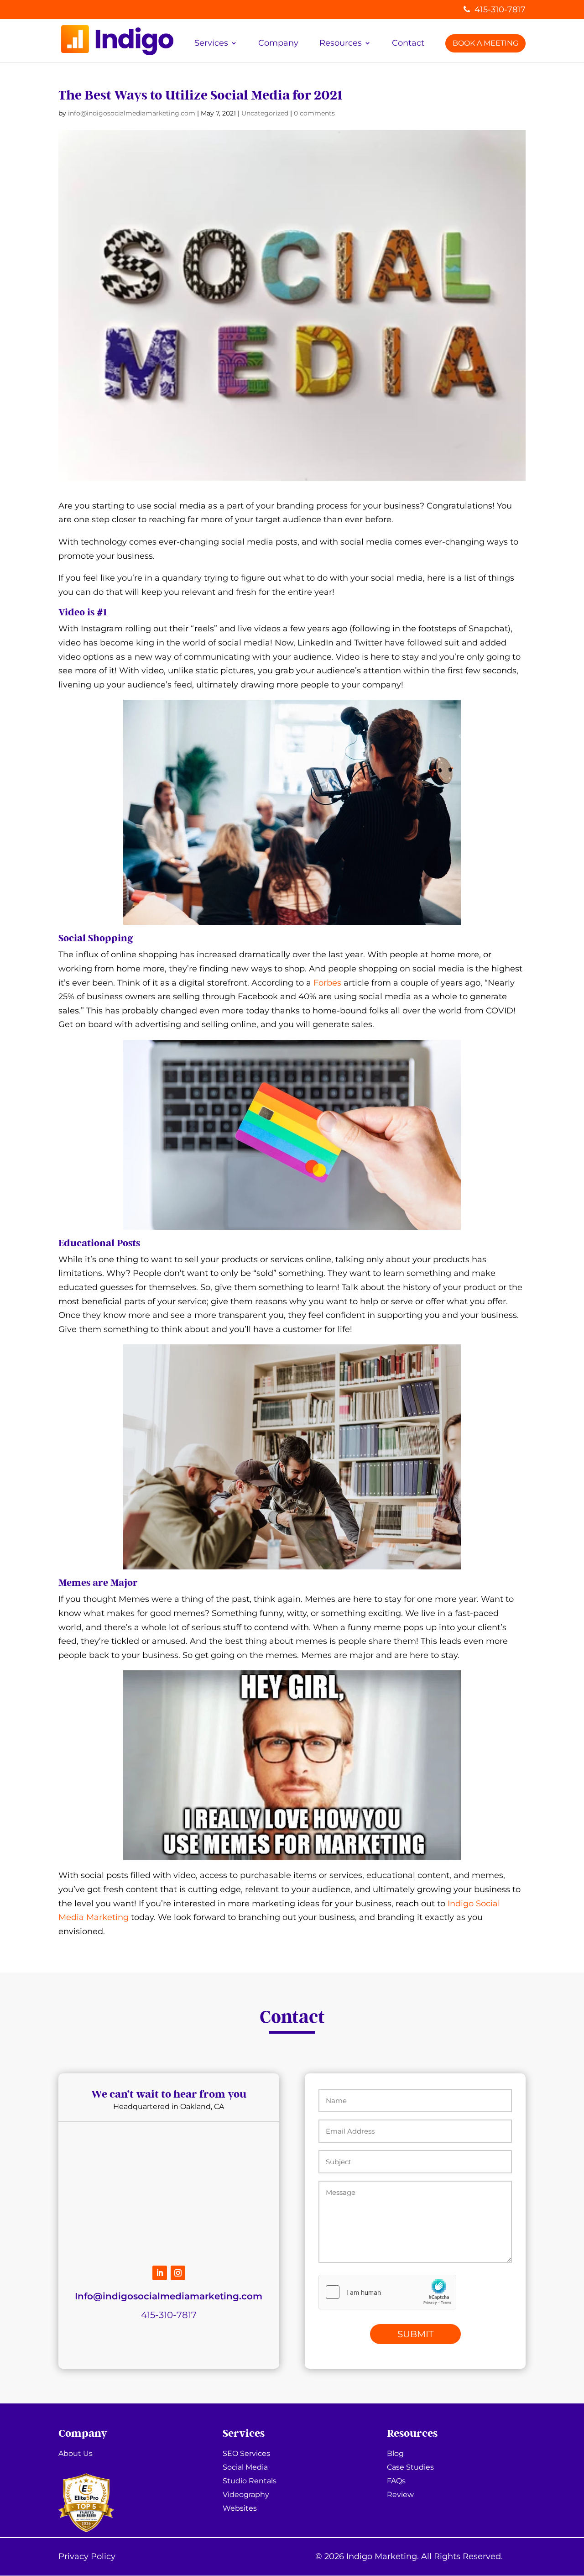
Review (400, 2495)
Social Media (245, 2468)
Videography (246, 2495)
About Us (76, 2454)
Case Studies (410, 2468)
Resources (341, 43)
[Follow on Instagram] (178, 2273)
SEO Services (246, 2454)
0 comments (314, 113)
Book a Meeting (485, 43)
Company (278, 43)
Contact (408, 43)
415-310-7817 (500, 10)
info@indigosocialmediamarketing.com (132, 113)
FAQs (396, 2482)
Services (211, 43)
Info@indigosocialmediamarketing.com (169, 2296)
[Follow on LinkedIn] (160, 2273)
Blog (395, 2454)
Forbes (327, 983)
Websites (240, 2509)
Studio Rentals (250, 2482)
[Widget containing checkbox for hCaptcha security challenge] (387, 2292)
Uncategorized (265, 113)
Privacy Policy (87, 2556)
